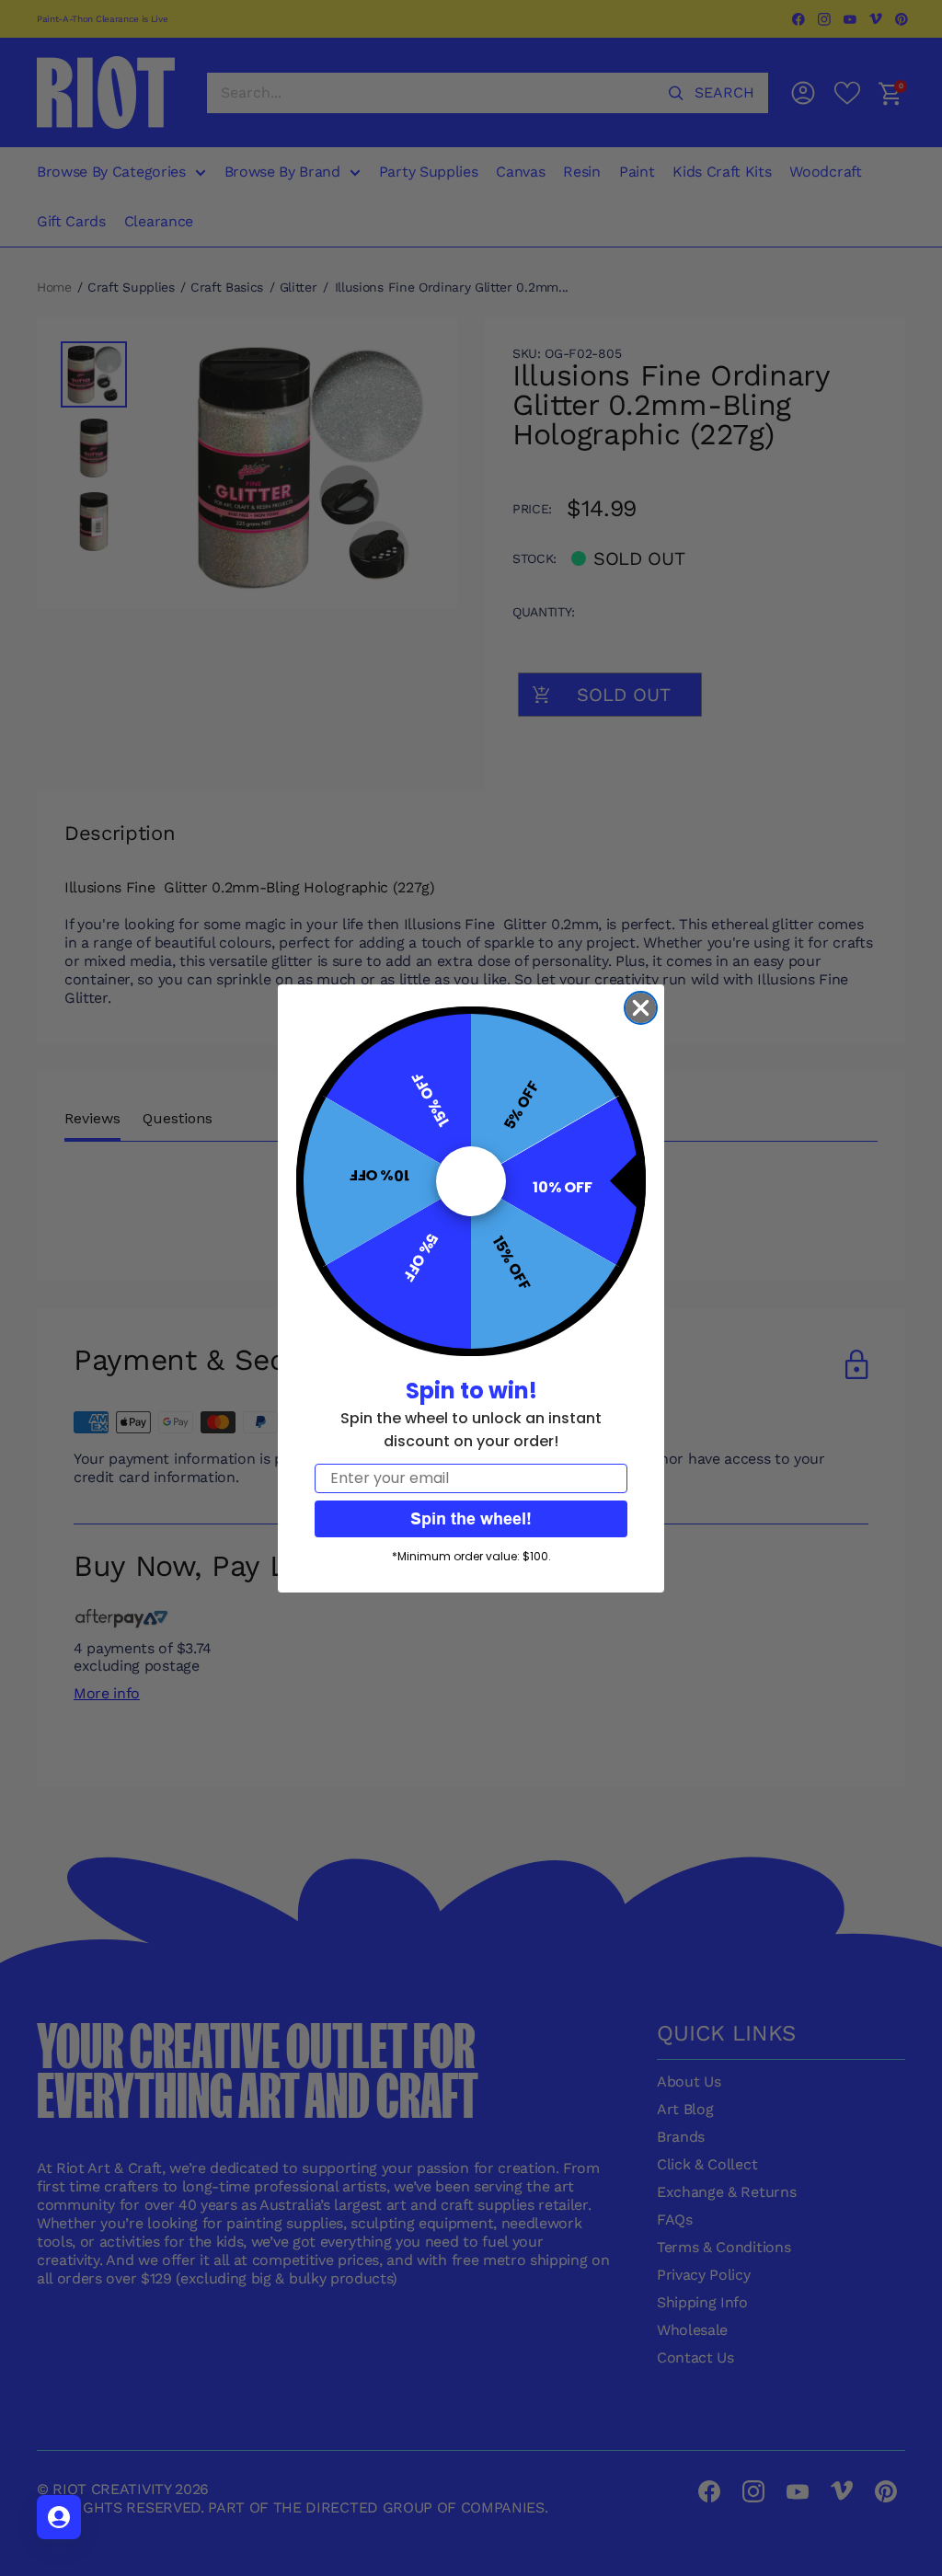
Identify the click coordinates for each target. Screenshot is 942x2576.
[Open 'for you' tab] (59, 2517)
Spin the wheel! (471, 1518)
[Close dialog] (641, 1008)
